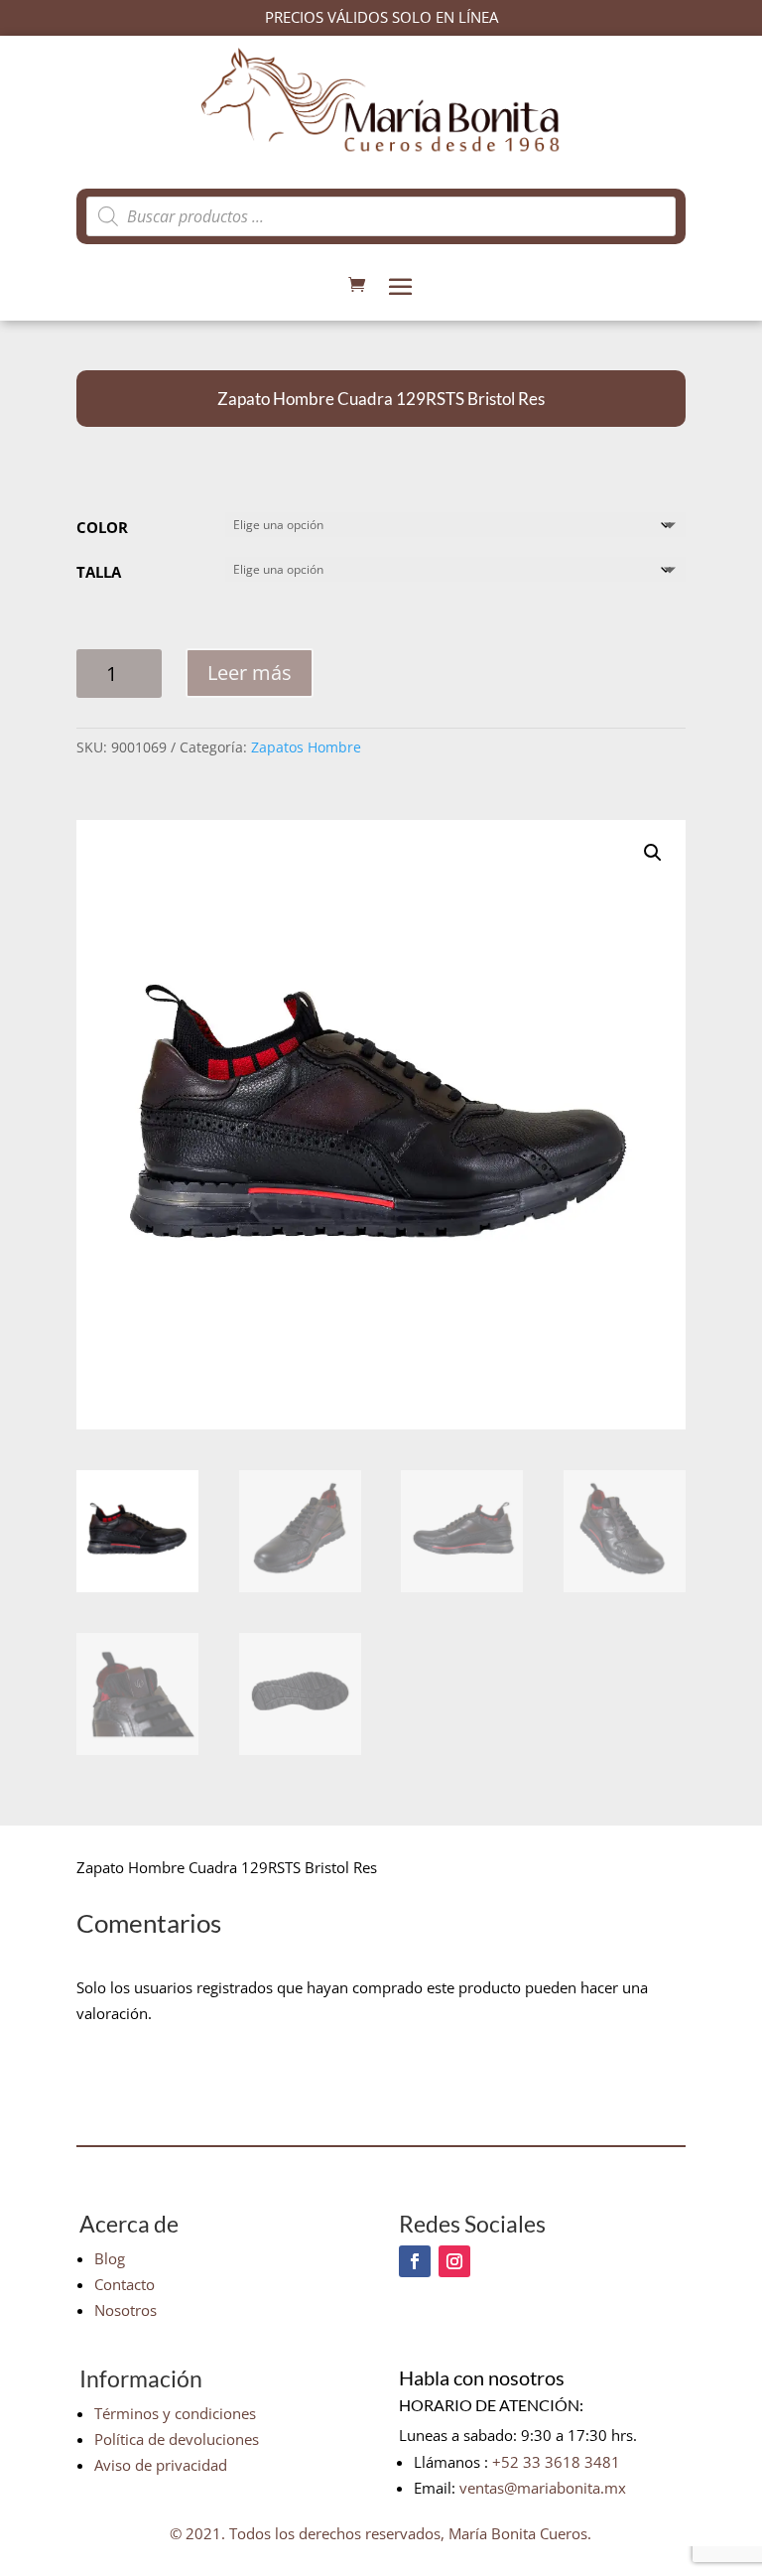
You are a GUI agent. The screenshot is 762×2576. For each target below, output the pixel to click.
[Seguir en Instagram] (454, 2261)
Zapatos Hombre (306, 747)
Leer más (250, 673)
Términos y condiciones (175, 2413)
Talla (99, 572)
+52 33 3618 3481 (556, 2462)
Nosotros (126, 2310)
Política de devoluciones (177, 2439)
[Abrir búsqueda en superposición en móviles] (381, 216)
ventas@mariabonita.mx (543, 2488)
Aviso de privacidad (161, 2465)
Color (102, 527)
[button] (653, 853)
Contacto (125, 2284)
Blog (110, 2258)
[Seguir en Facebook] (415, 2261)
